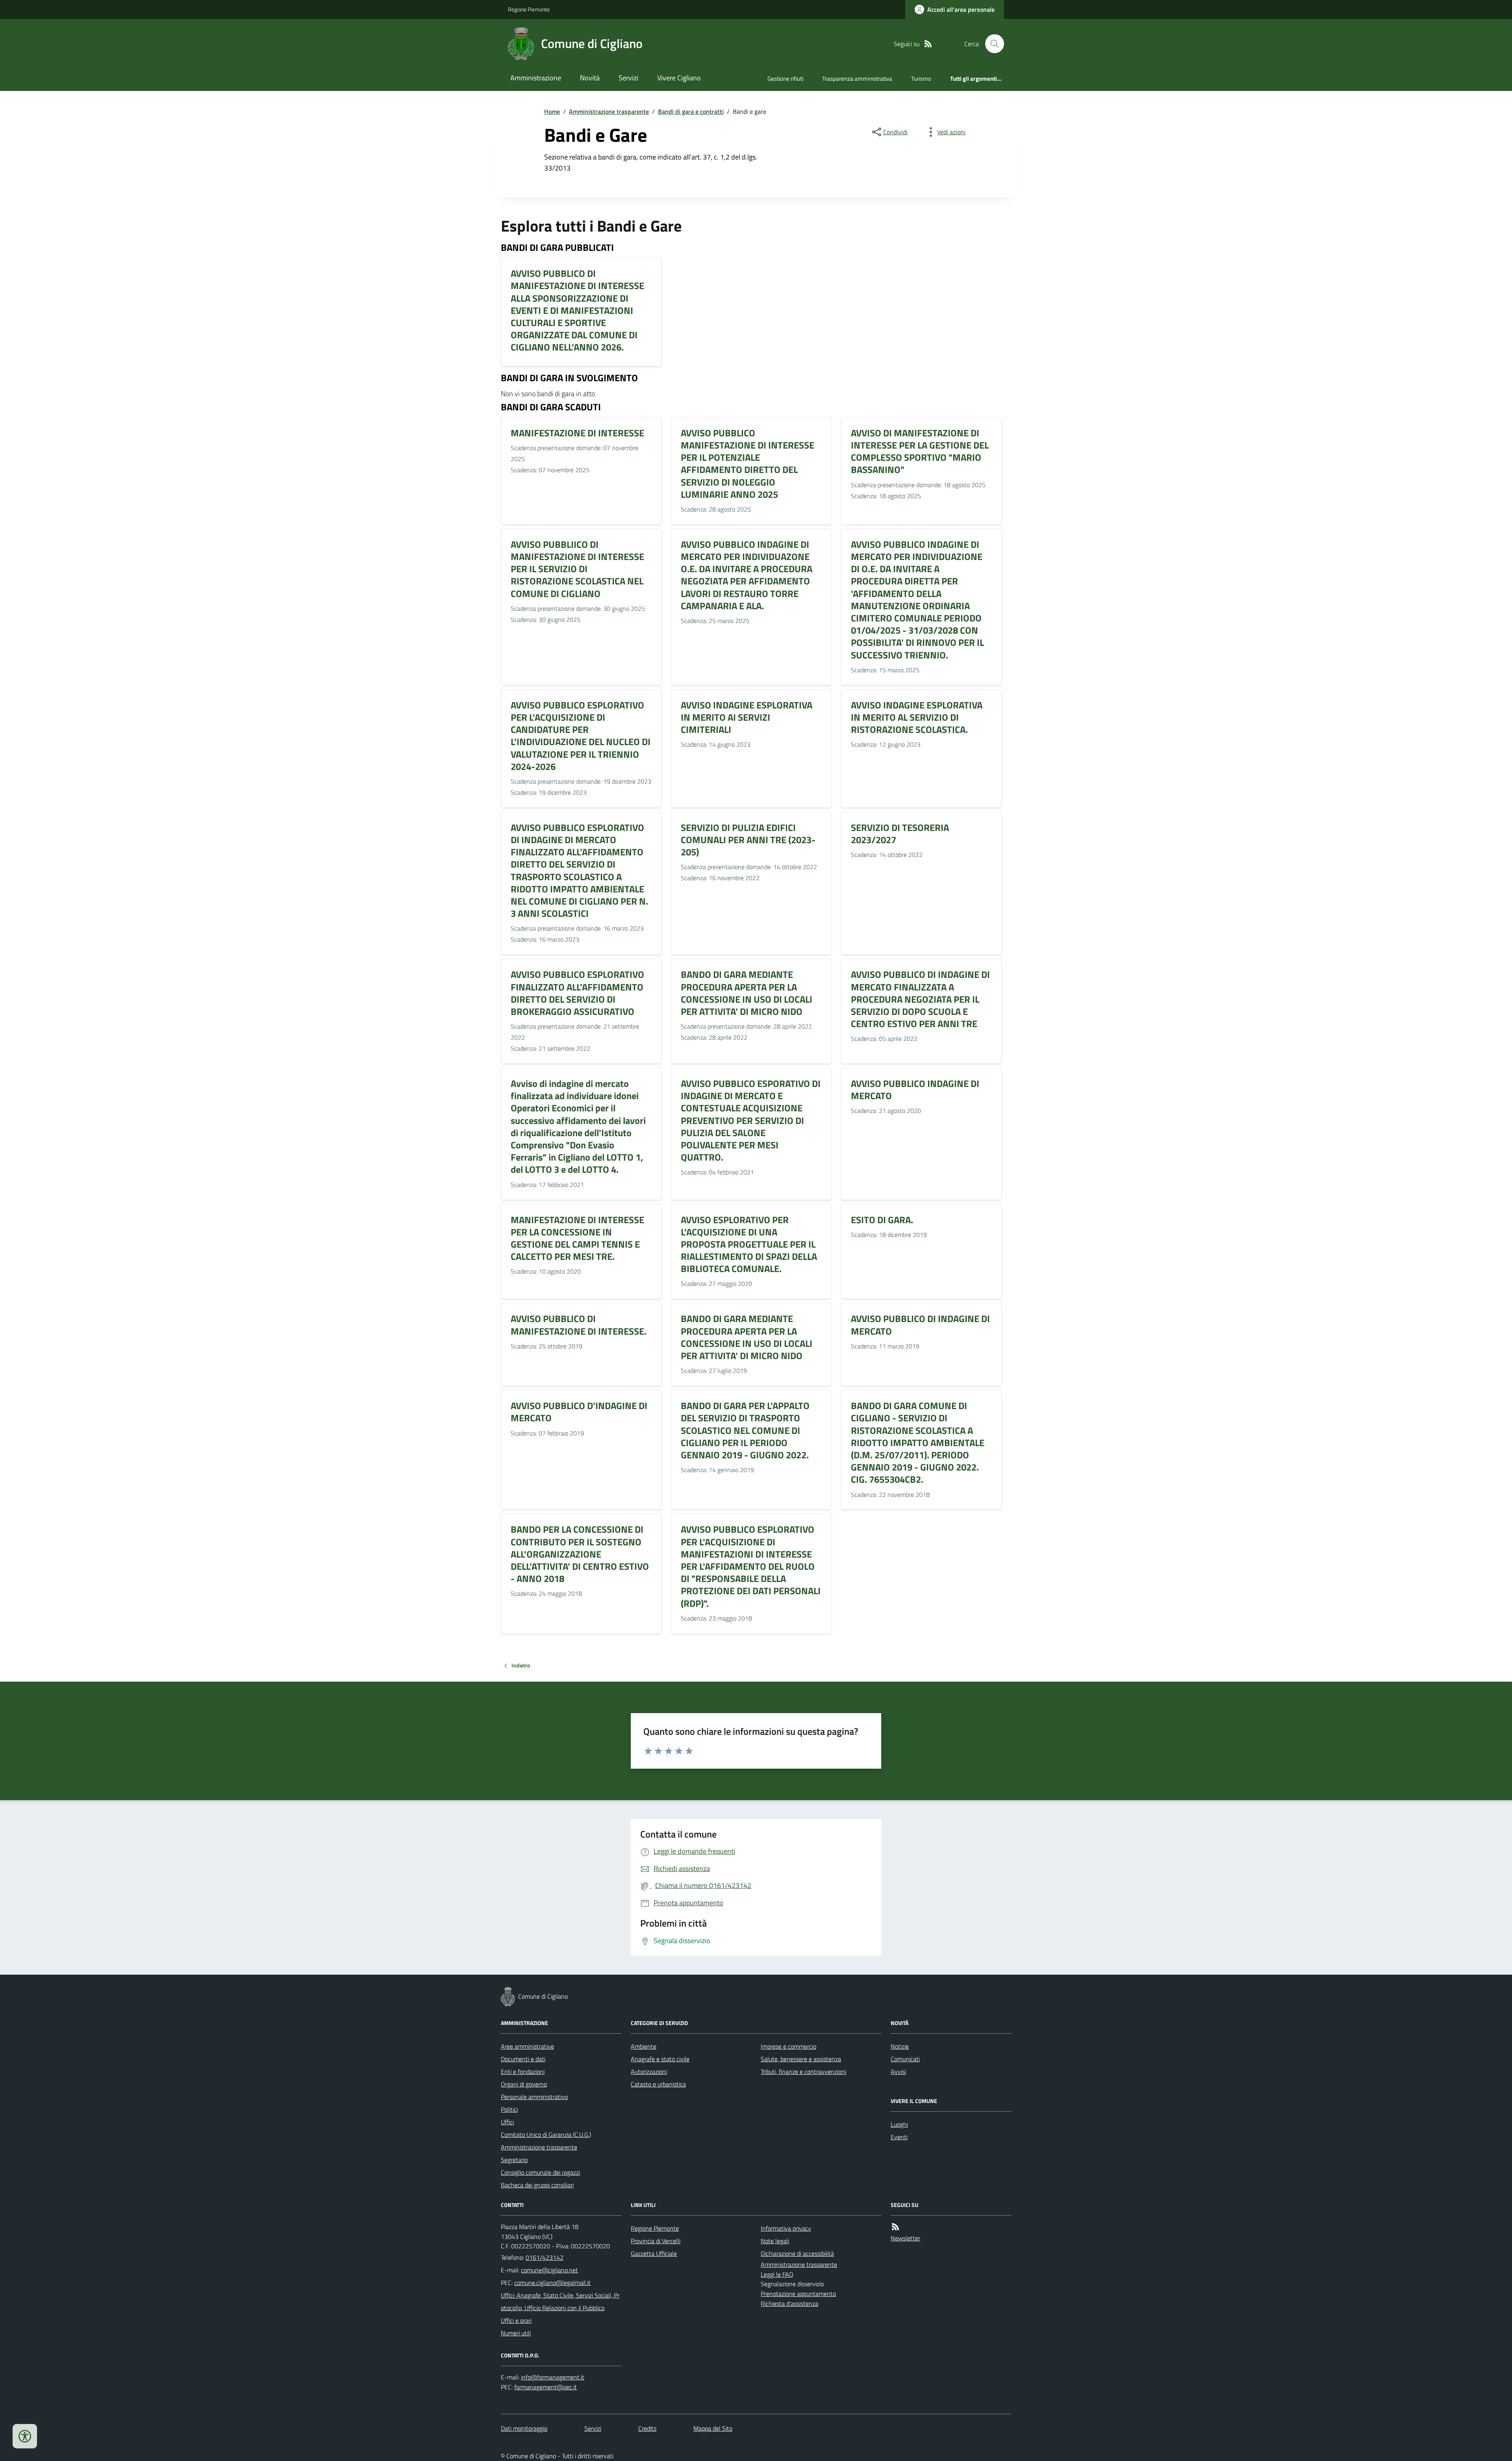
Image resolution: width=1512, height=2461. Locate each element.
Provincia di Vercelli (656, 2241)
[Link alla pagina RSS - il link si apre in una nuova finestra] (928, 44)
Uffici (507, 2122)
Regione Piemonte (529, 9)
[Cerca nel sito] (991, 44)
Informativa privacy (786, 2228)
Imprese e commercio (788, 2046)
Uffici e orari (516, 2320)
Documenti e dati (523, 2059)
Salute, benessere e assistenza (801, 2059)
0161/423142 (545, 2257)
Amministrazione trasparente (609, 111)
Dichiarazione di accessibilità (797, 2253)
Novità (590, 78)
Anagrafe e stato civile (660, 2059)
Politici (509, 2109)
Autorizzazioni (649, 2072)
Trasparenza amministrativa (857, 79)
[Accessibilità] (25, 2436)
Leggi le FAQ (777, 2274)
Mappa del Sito (713, 2428)
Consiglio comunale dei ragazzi (540, 2172)
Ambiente (644, 2046)
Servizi (628, 78)
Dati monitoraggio (524, 2428)
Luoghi (899, 2124)
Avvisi (898, 2072)
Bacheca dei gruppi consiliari (537, 2185)
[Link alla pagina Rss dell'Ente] (895, 2227)
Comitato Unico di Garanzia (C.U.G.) (546, 2135)
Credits (647, 2428)
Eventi (899, 2137)
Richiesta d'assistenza (789, 2303)
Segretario (514, 2160)
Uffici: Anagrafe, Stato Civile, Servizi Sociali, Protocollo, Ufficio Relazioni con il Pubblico (560, 2302)
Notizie (900, 2046)
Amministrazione (536, 78)
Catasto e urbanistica (658, 2084)
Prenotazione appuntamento (798, 2294)
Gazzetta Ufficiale (654, 2253)
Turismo (921, 79)
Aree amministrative (527, 2046)
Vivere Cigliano (679, 78)
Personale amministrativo (534, 2097)
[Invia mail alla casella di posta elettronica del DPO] (553, 2377)
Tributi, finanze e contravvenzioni (803, 2072)
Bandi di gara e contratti (691, 111)
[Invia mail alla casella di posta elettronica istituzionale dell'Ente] (549, 2270)
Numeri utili (516, 2333)
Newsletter (905, 2238)
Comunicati (905, 2059)
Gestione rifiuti (785, 79)
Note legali (775, 2241)
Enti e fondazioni (523, 2072)
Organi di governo (524, 2084)
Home (552, 111)
